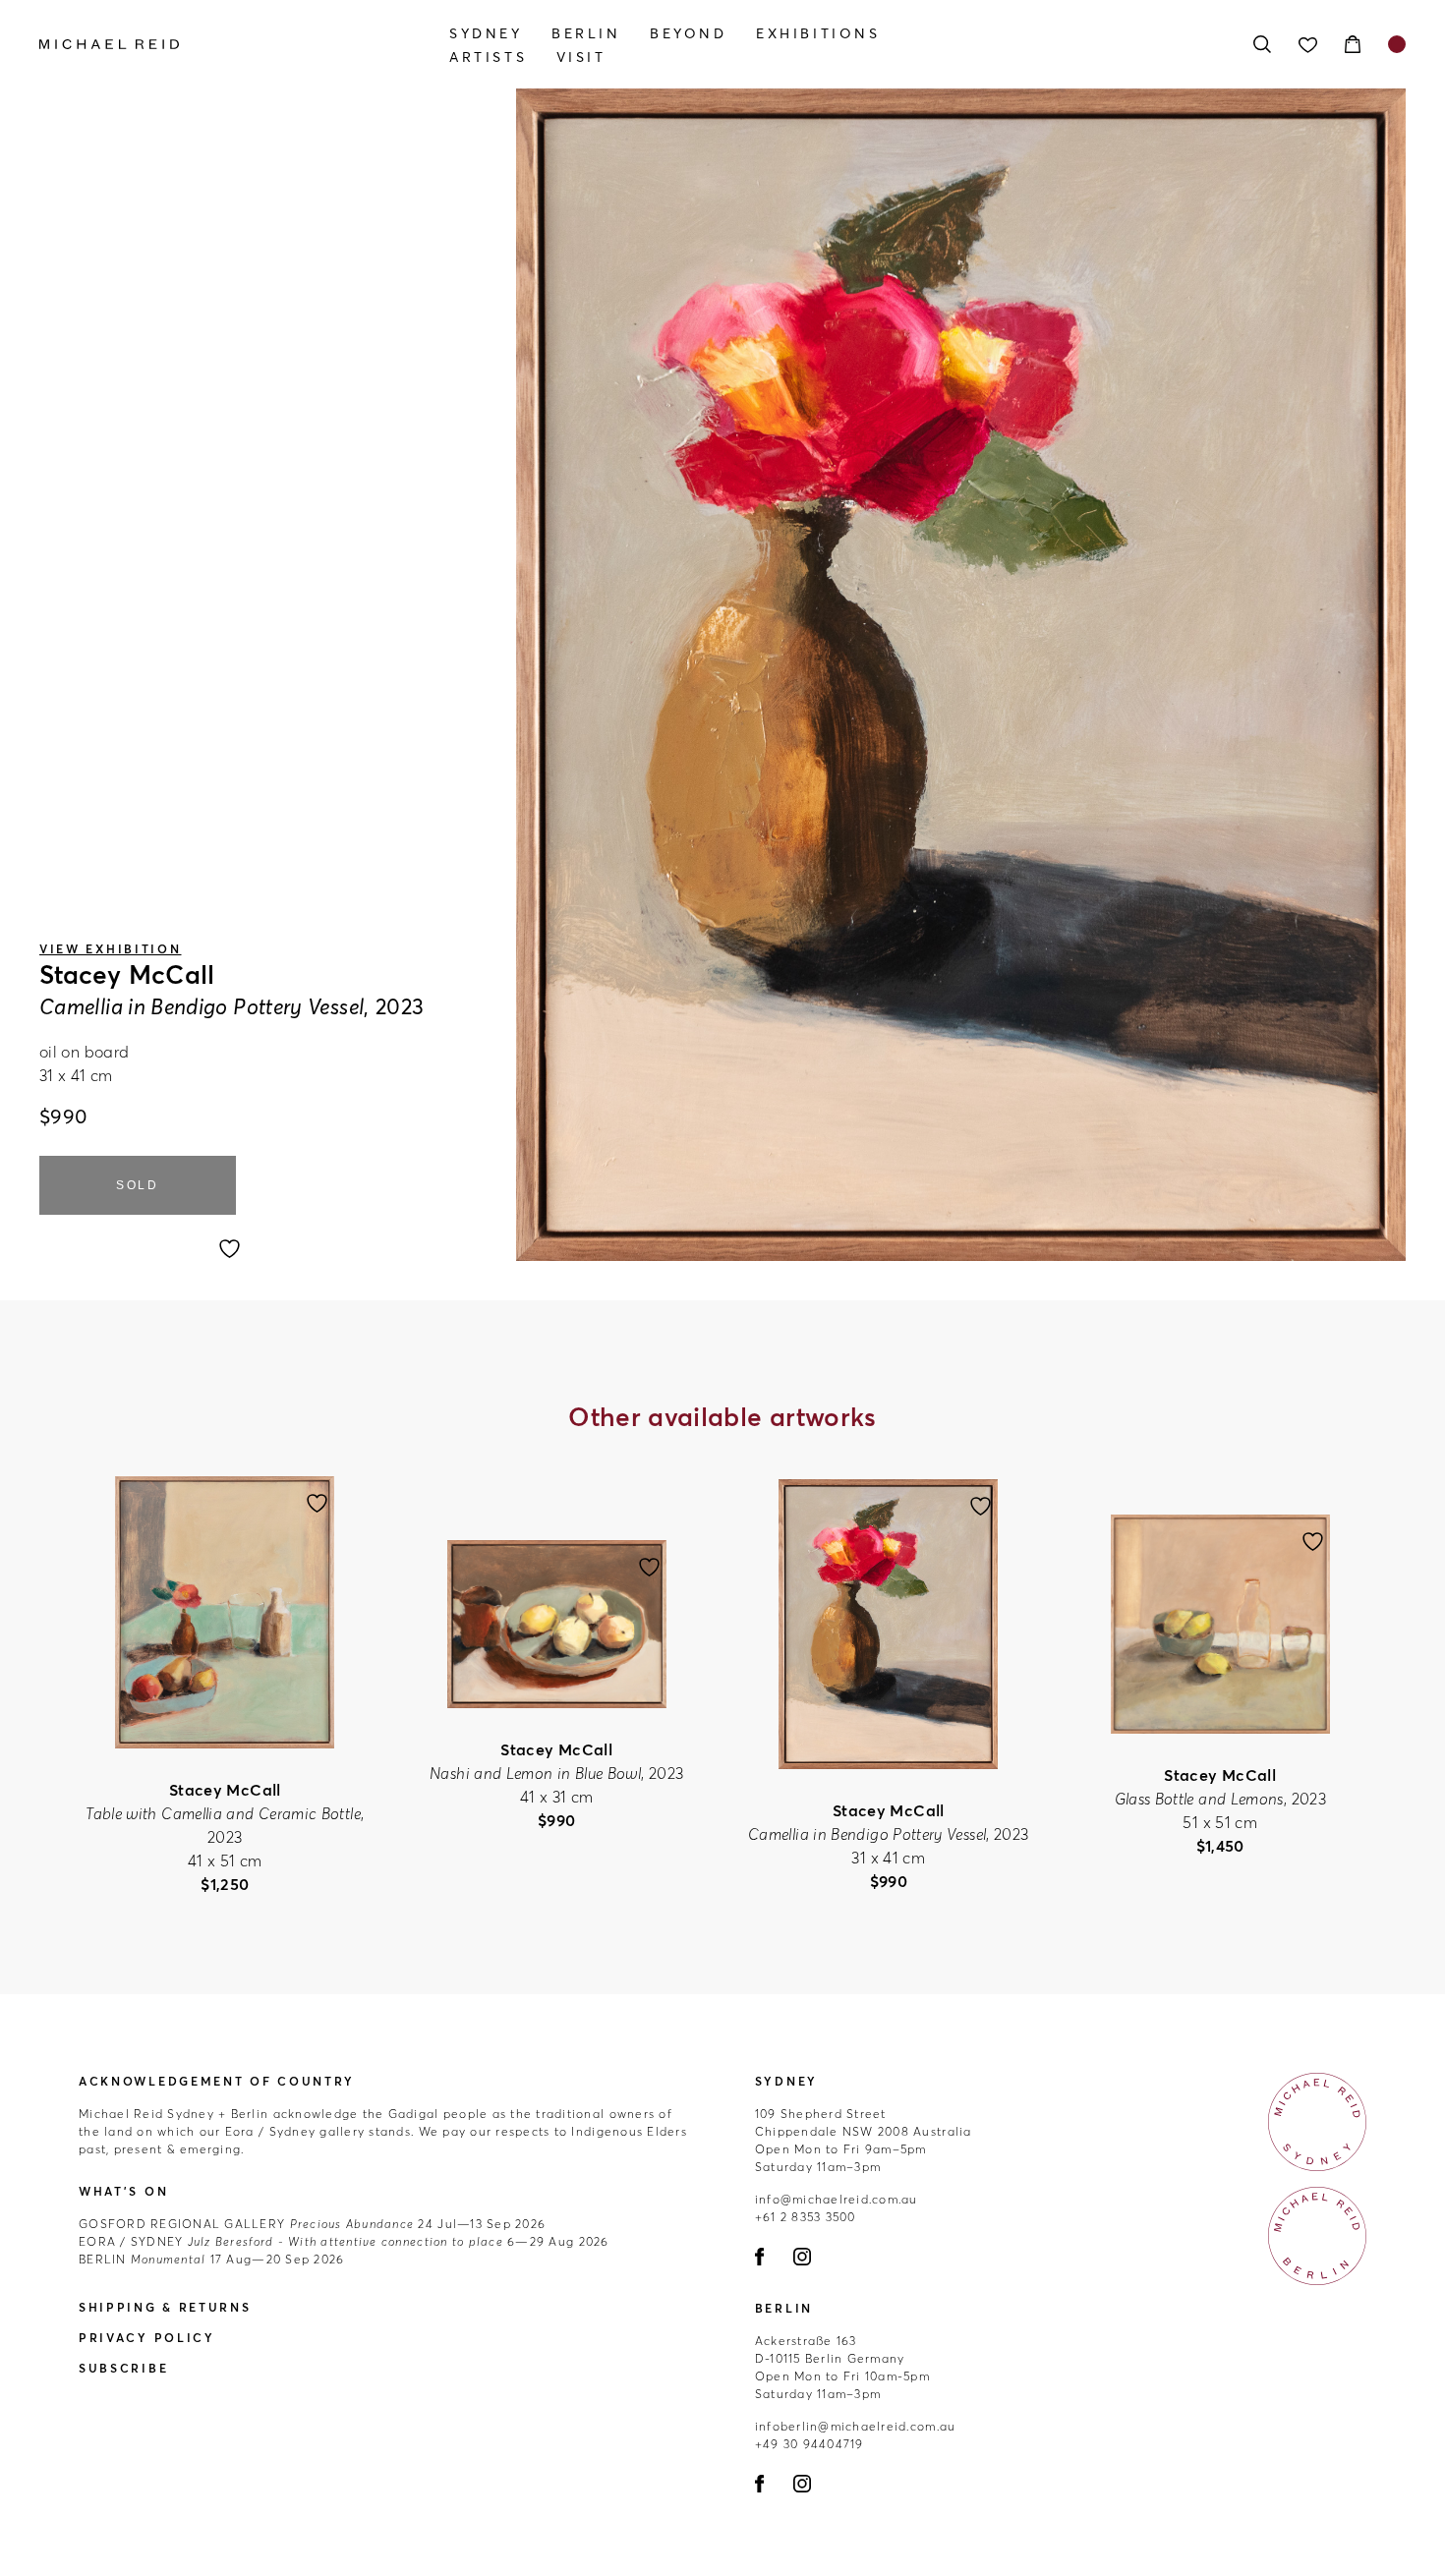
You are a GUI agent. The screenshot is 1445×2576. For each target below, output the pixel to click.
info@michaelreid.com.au (837, 2199)
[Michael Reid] (244, 44)
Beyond (689, 33)
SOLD (138, 1185)
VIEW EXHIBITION (111, 949)
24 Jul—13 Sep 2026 (312, 2224)
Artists (488, 57)
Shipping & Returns (165, 2307)
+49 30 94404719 (809, 2444)
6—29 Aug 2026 (344, 2241)
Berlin (586, 33)
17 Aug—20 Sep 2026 (211, 2259)
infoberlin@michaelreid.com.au (856, 2426)
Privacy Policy (147, 2338)
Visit (581, 57)
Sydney (486, 33)
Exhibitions (818, 33)
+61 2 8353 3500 (806, 2217)
